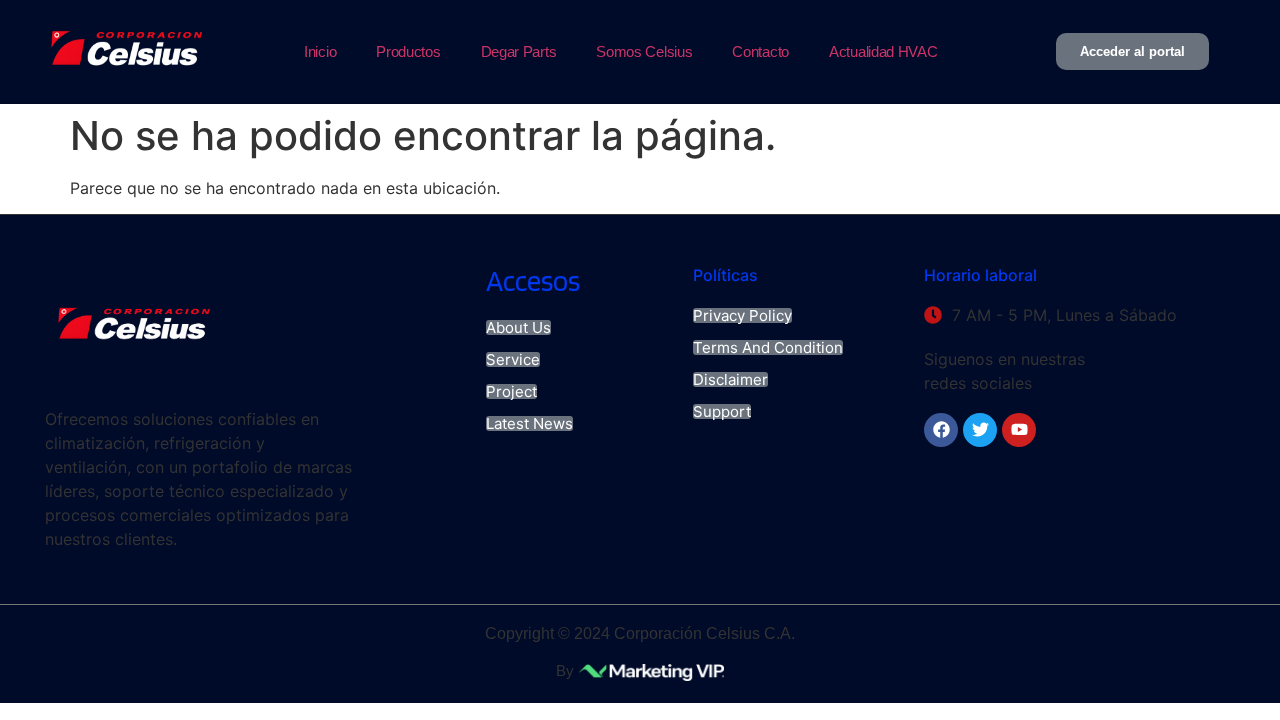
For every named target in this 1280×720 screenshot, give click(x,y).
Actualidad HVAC (883, 51)
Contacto (760, 51)
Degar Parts (519, 51)
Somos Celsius (644, 51)
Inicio (320, 51)
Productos (408, 51)
